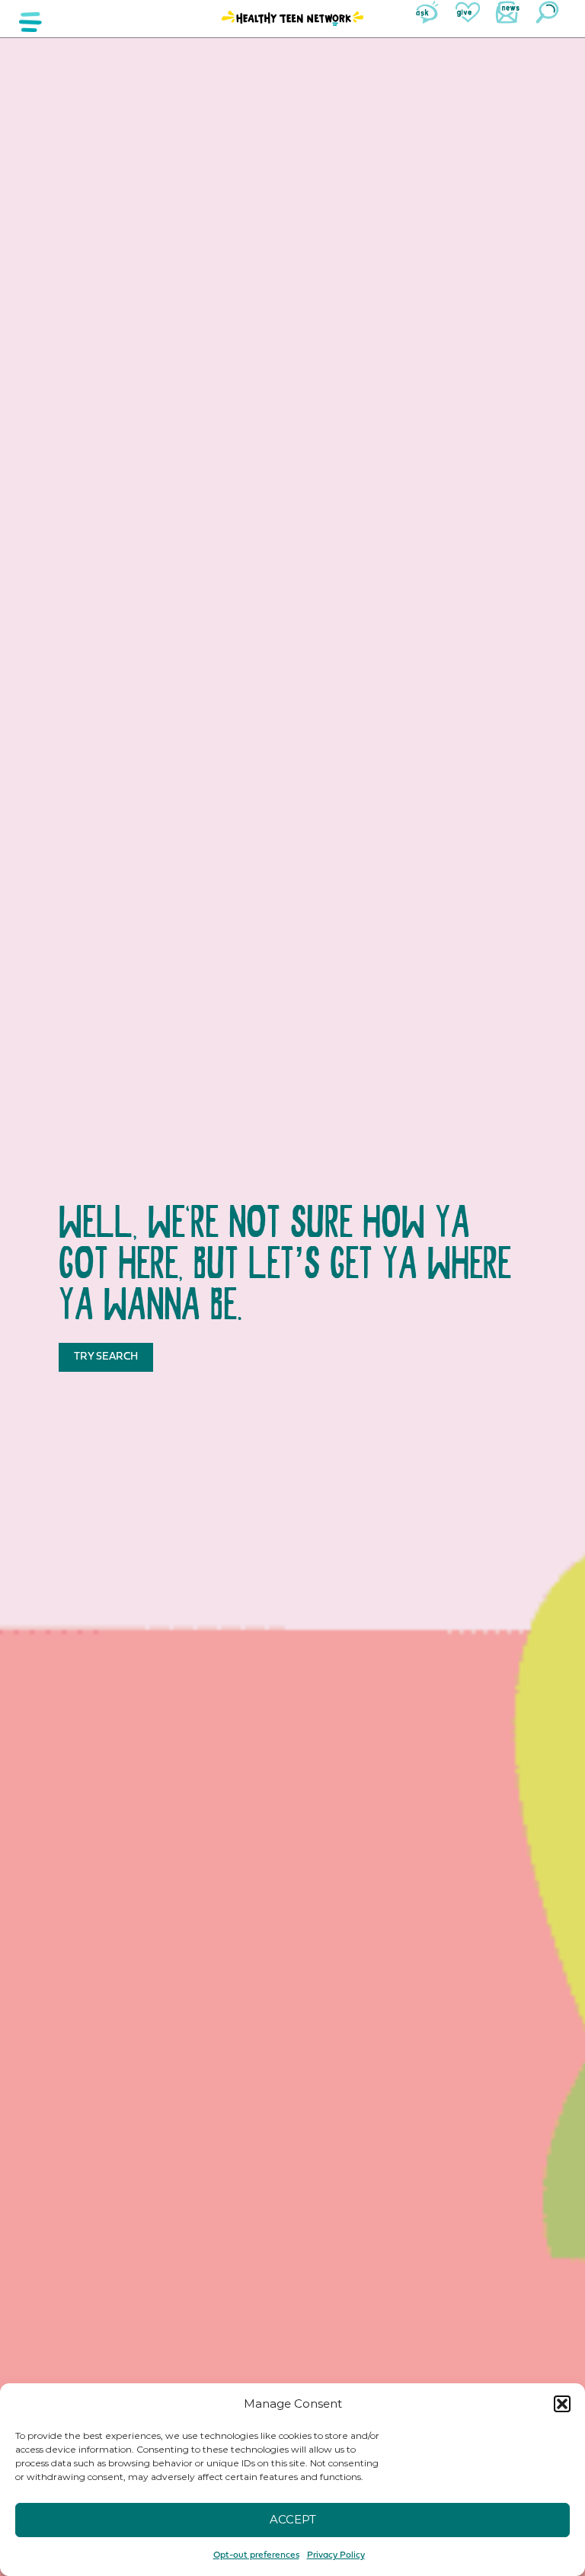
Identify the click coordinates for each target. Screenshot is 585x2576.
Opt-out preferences (256, 2555)
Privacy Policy (336, 2555)
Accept (293, 2519)
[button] (562, 2404)
